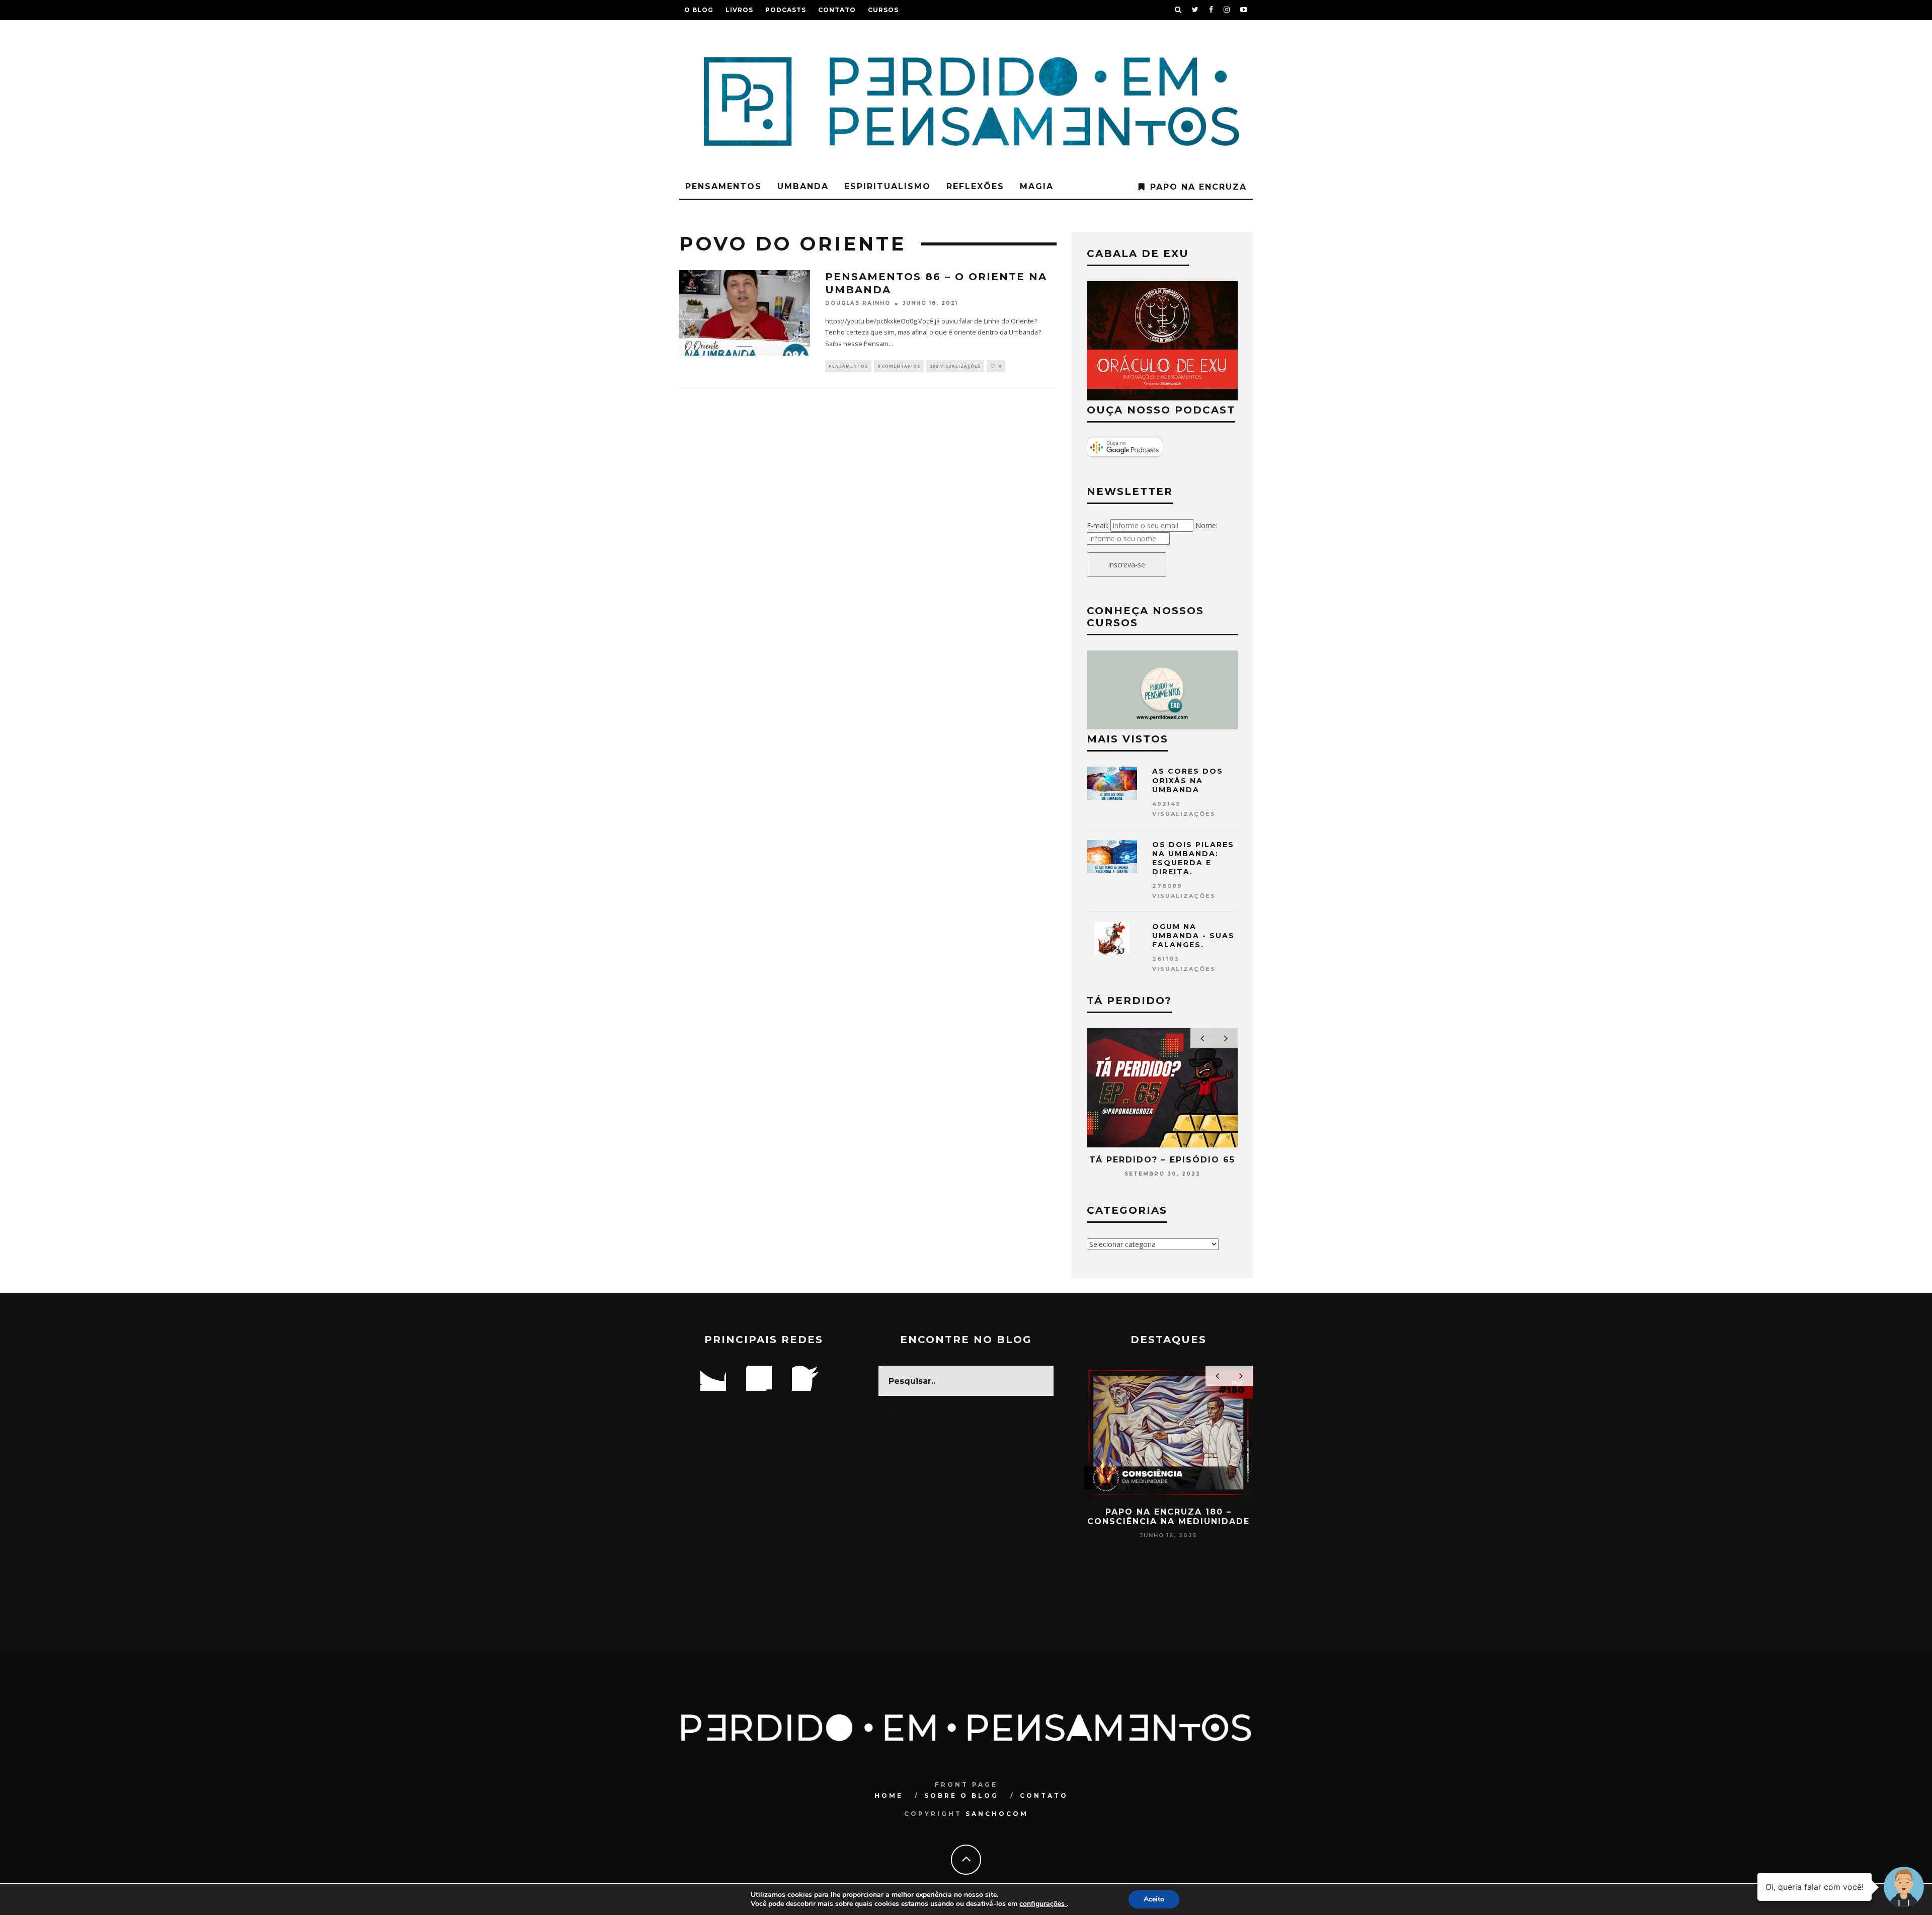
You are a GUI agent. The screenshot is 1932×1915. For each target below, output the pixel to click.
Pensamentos (723, 186)
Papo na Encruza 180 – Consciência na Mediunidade (1169, 1517)
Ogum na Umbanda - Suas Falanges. (1193, 936)
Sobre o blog (961, 1796)
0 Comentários (899, 366)
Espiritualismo (888, 186)
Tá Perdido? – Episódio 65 (1162, 1160)
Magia (1037, 186)
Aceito (1154, 1899)
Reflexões (975, 186)
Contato (837, 10)
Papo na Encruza (1198, 187)
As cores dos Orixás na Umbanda (1188, 780)
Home (889, 1796)
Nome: (1206, 525)
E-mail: (1098, 525)
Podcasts (786, 10)
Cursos (883, 10)
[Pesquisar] (1178, 10)
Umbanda (803, 186)
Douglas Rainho (858, 304)
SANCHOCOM (997, 1814)
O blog (699, 10)
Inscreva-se (1126, 565)
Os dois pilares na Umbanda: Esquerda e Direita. (1193, 858)
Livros (739, 10)
